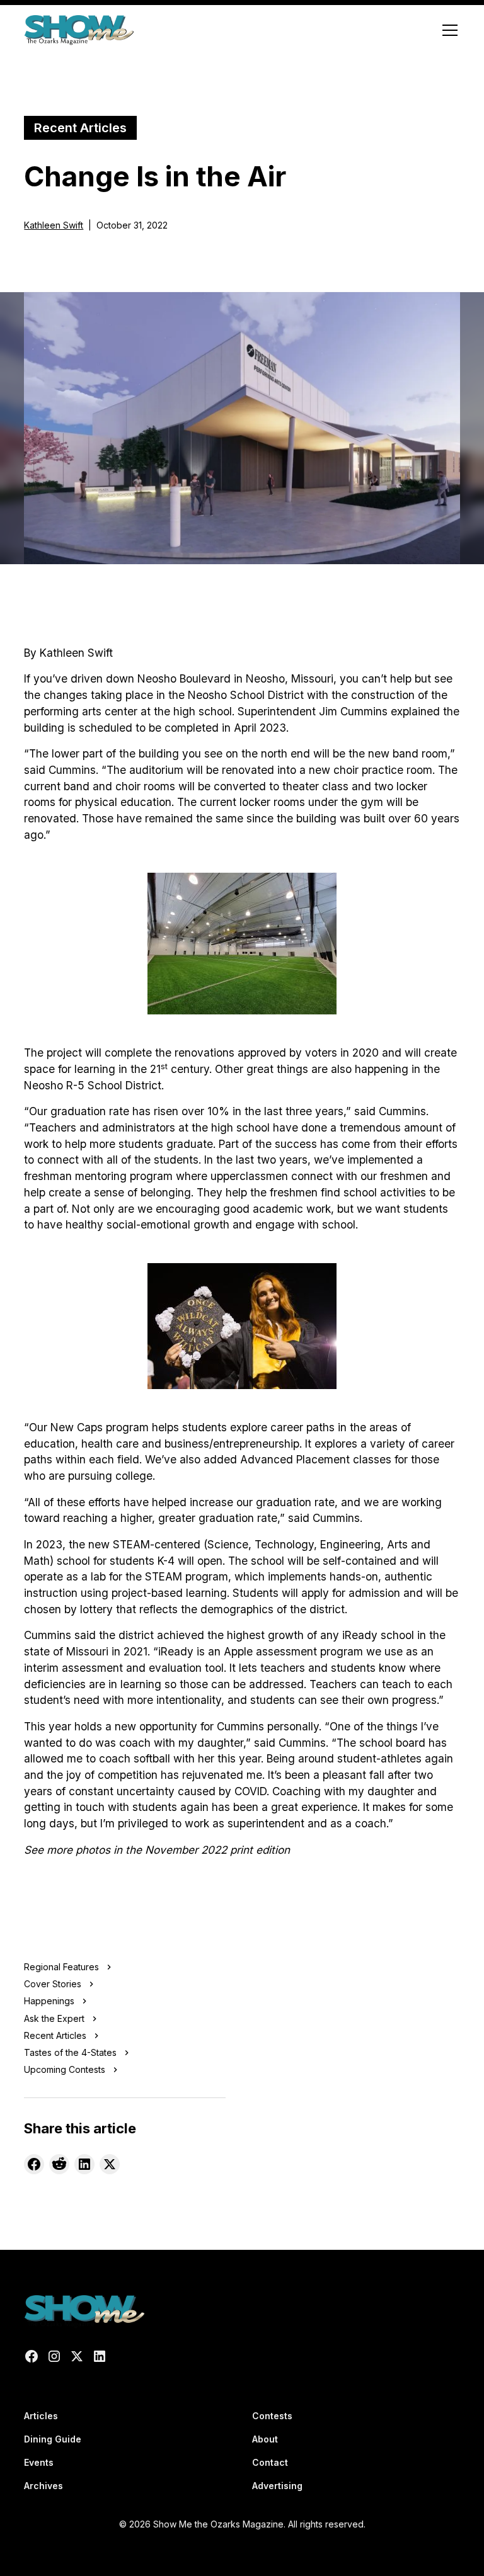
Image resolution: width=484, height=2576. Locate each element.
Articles (41, 2416)
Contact (270, 2462)
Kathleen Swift (54, 225)
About (265, 2439)
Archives (43, 2486)
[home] (78, 30)
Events (39, 2462)
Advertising (277, 2486)
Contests (272, 2416)
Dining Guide (53, 2439)
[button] (447, 30)
